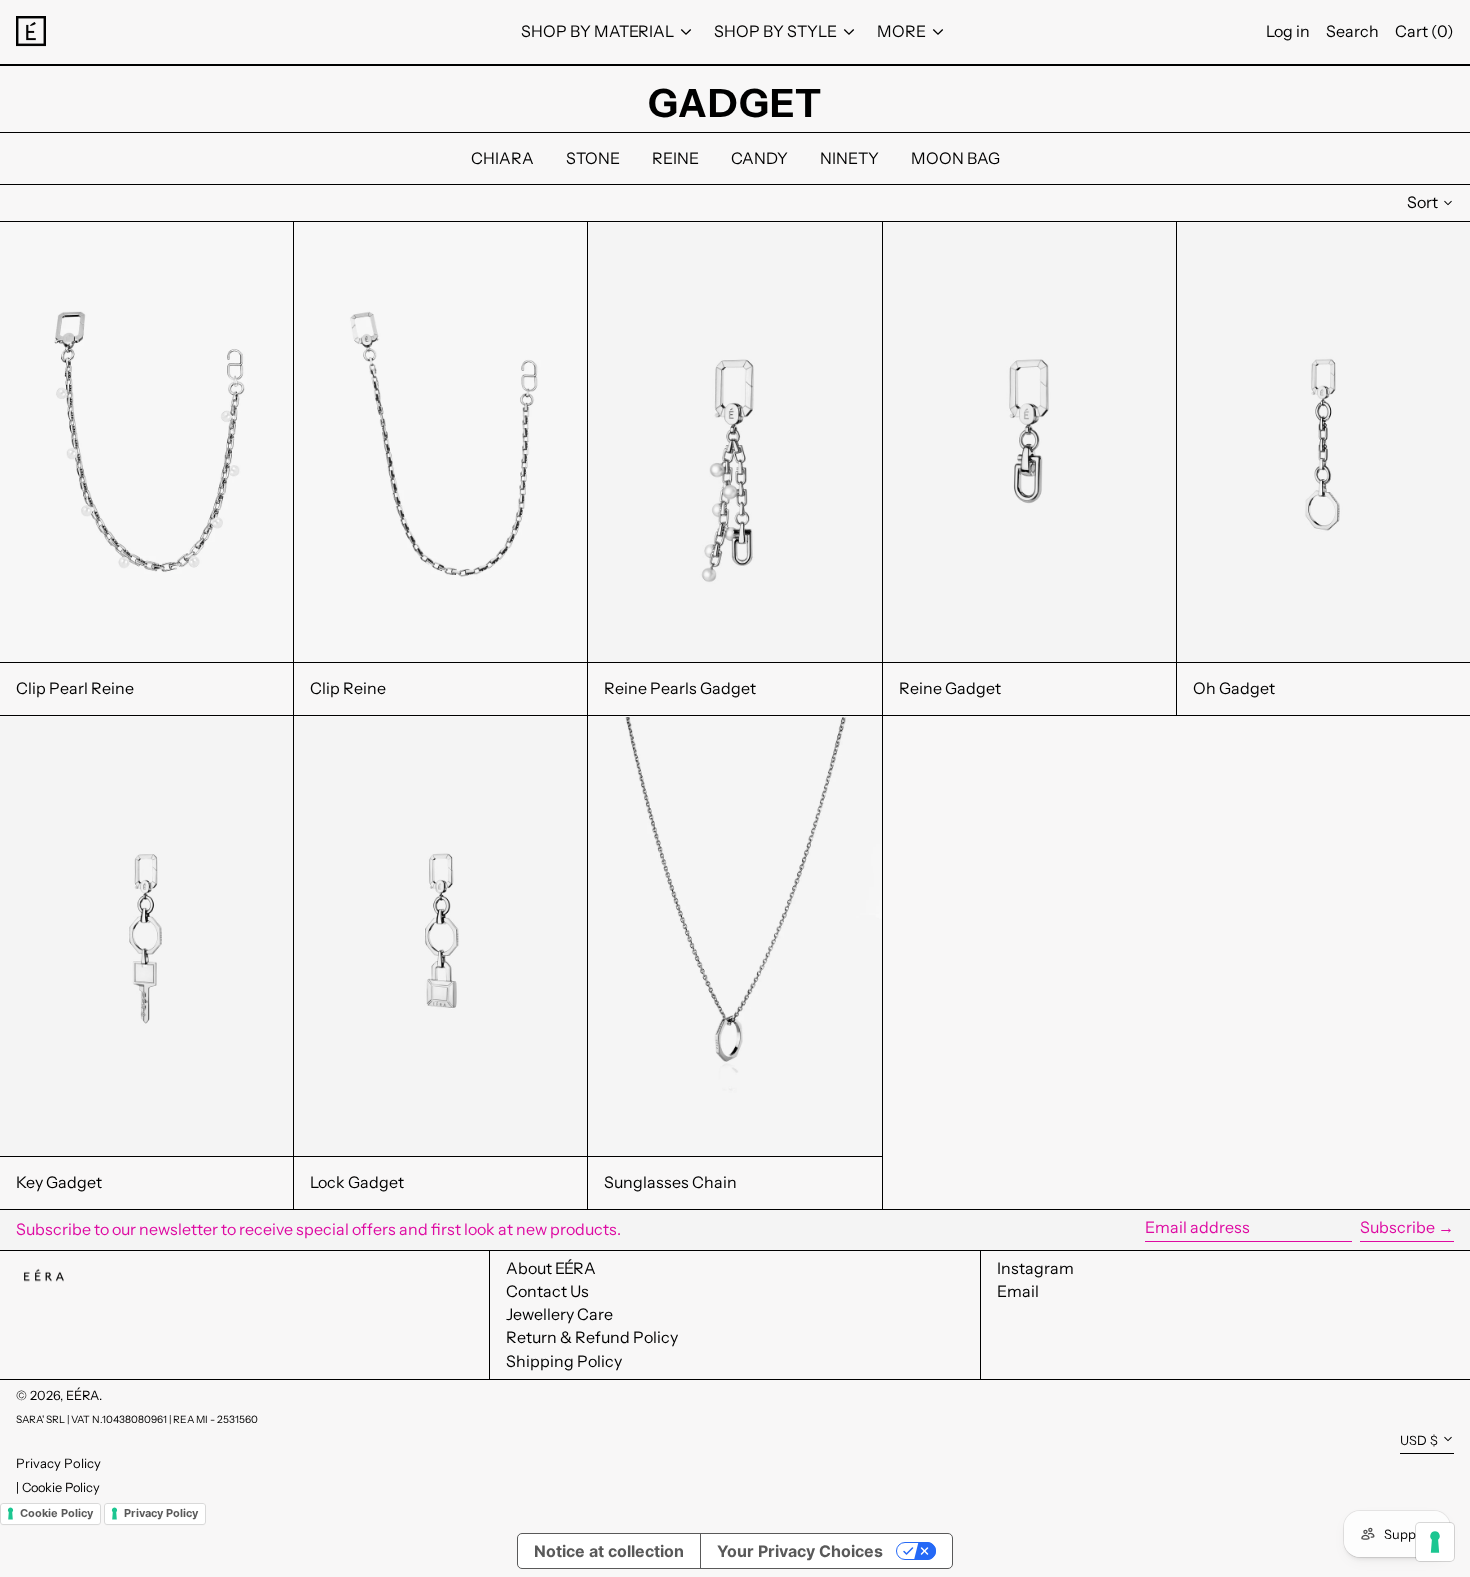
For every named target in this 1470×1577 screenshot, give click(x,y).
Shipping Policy (564, 1361)
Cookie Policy (61, 1487)
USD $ (1419, 1440)
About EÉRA (551, 1268)
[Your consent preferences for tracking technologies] (1435, 1542)
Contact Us (547, 1291)
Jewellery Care (559, 1314)
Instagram (1035, 1268)
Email (1018, 1291)
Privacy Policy (58, 1463)
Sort (1422, 202)
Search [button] (1352, 31)
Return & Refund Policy (592, 1337)
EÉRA (82, 1395)
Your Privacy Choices (800, 1551)
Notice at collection (609, 1551)
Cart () (1424, 31)
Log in (1288, 31)
